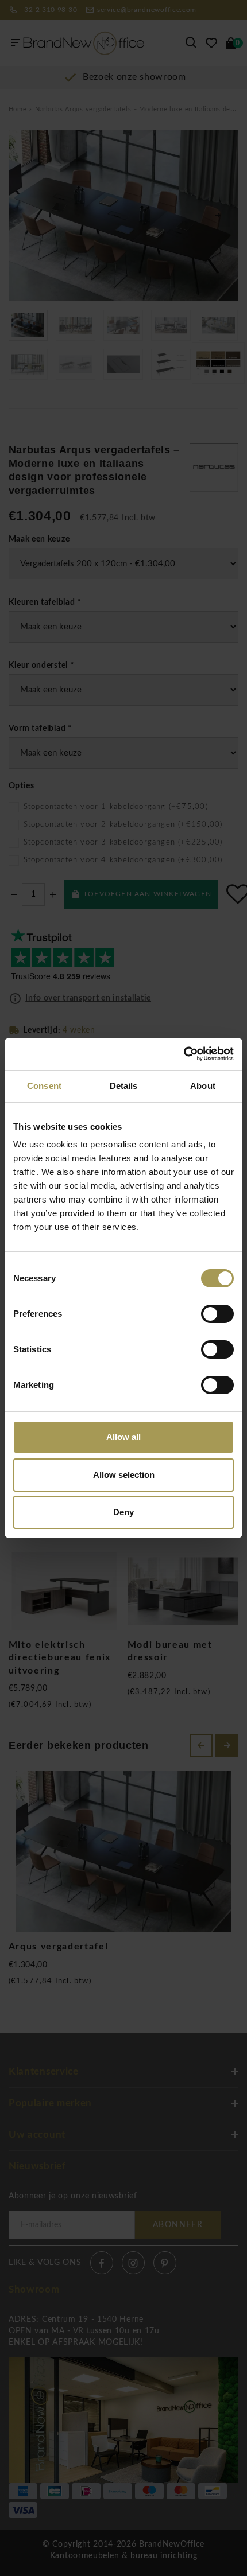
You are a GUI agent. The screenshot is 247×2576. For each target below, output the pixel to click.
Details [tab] (124, 1086)
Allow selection (124, 1475)
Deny (123, 1512)
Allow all (123, 1437)
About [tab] (203, 1086)
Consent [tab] (44, 1086)
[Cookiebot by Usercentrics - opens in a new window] (184, 1054)
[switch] (217, 1314)
